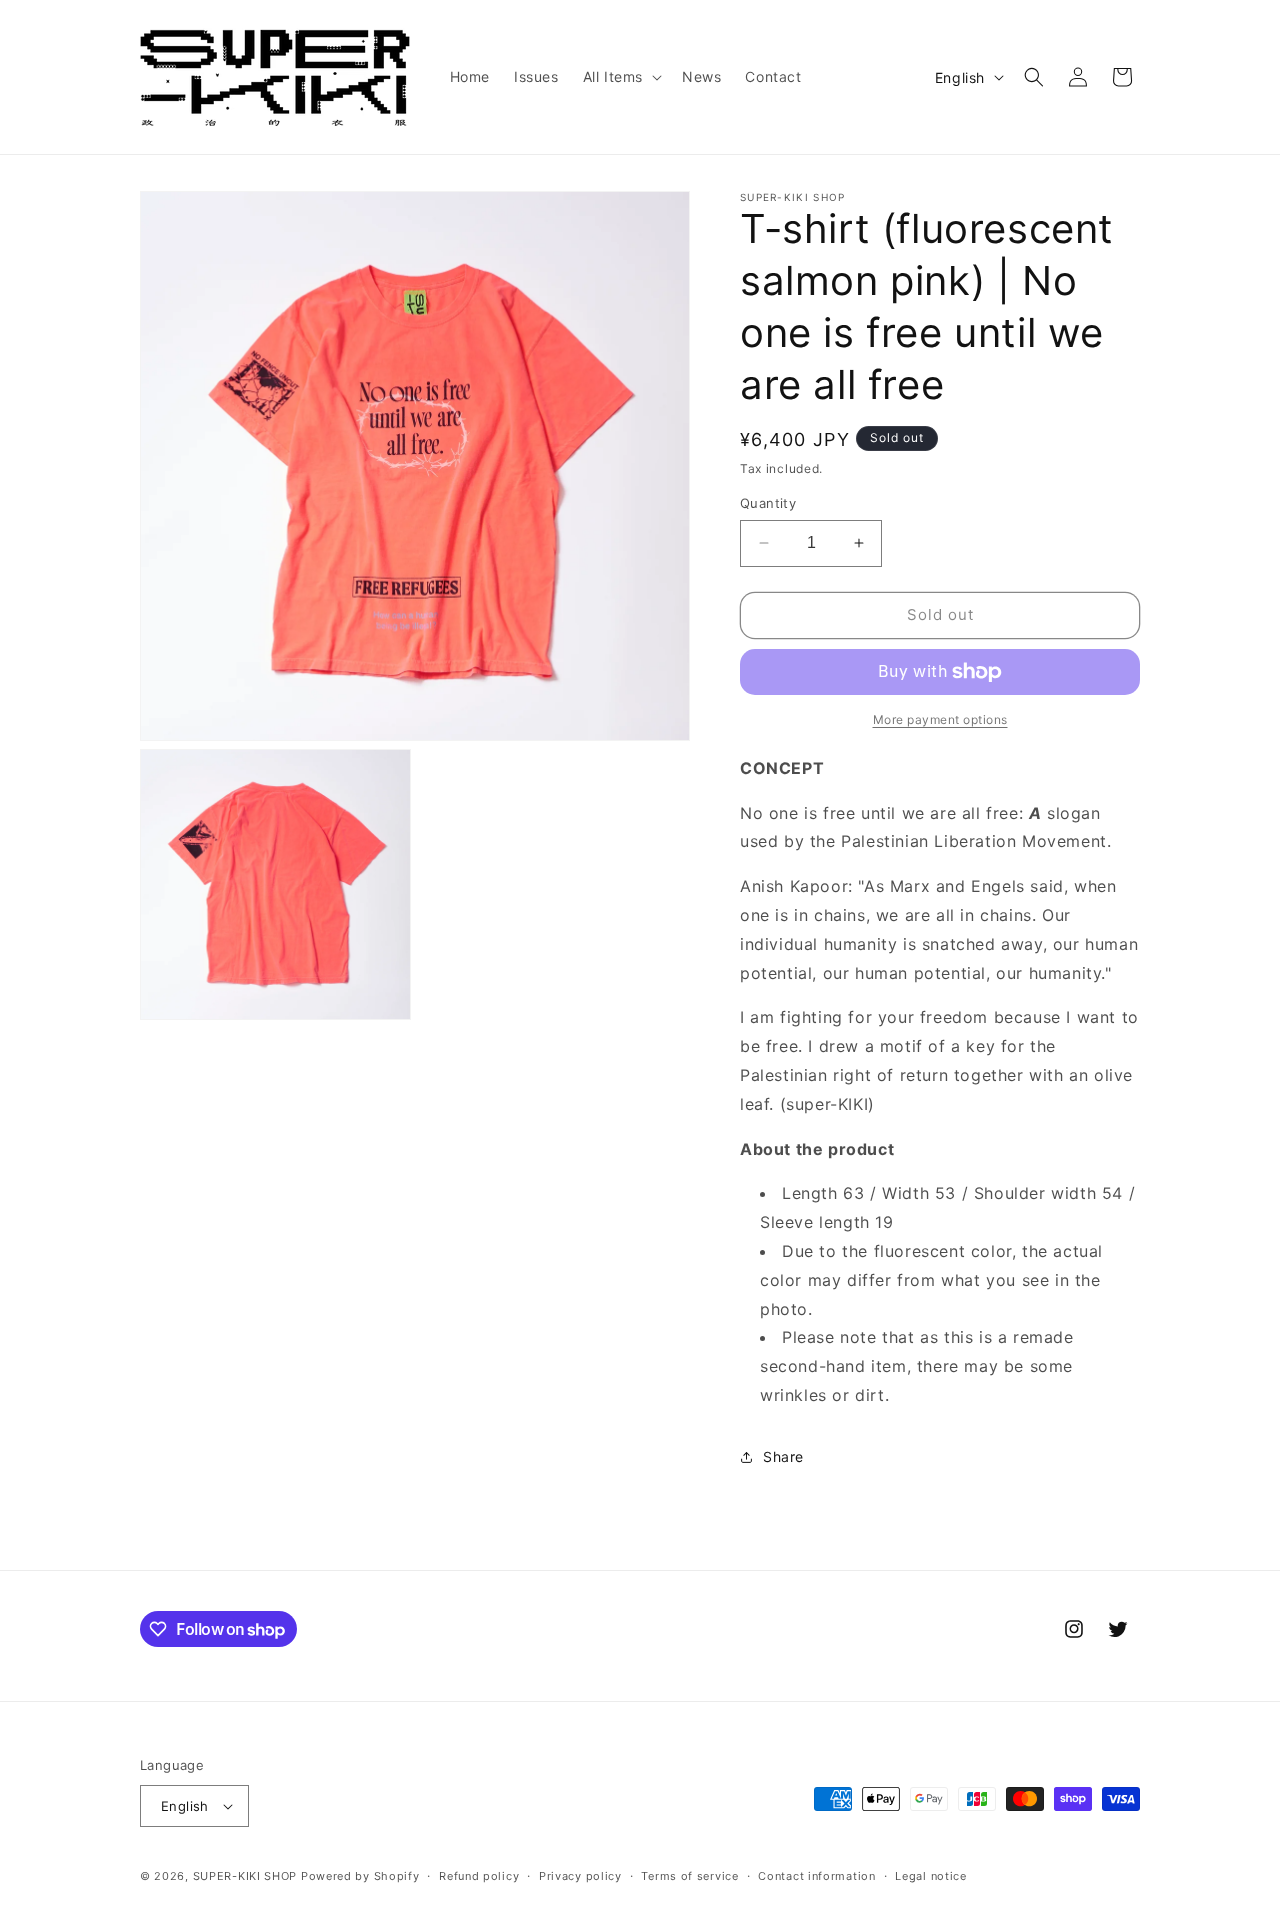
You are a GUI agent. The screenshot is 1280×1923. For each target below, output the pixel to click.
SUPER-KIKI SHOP (245, 1876)
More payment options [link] (940, 719)
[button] (620, 77)
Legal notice (930, 1876)
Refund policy (479, 1876)
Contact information (816, 1876)
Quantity (768, 503)
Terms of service (689, 1876)
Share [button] (783, 1456)
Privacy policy (580, 1876)
